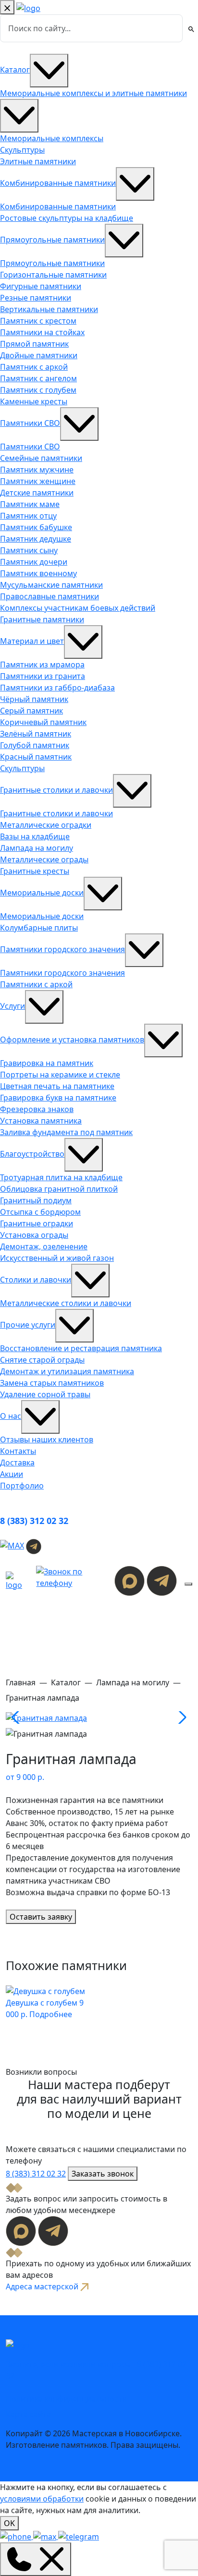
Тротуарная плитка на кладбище (61, 1177)
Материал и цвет (32, 641)
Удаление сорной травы (45, 1394)
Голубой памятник (35, 745)
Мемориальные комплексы (52, 138)
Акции (12, 1474)
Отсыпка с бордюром (40, 1212)
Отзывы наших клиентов (47, 1439)
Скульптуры (22, 150)
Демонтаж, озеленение (44, 1246)
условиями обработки (42, 2499)
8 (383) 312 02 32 (34, 1521)
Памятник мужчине (37, 470)
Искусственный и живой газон (57, 1258)
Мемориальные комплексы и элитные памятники (93, 93)
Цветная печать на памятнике (57, 1086)
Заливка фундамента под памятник (66, 1132)
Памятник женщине (38, 481)
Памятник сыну (29, 550)
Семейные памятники (41, 458)
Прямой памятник (34, 344)
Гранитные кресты (35, 871)
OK (9, 2523)
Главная (21, 1682)
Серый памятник (31, 711)
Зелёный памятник (36, 734)
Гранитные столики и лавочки (56, 790)
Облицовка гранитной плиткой (59, 1189)
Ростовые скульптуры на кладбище (67, 218)
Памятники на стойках (42, 332)
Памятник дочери (34, 562)
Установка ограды (34, 1235)
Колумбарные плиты (39, 928)
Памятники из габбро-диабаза (57, 688)
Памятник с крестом (38, 321)
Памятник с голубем (38, 390)
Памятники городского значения (62, 949)
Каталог (15, 70)
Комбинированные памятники (58, 183)
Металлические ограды (44, 859)
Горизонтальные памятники (53, 275)
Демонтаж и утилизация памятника (67, 1371)
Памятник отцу (28, 516)
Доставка (17, 1463)
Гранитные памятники (42, 619)
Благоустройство (32, 1154)
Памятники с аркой (36, 984)
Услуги (12, 1006)
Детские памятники (37, 493)
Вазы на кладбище (35, 836)
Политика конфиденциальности (66, 2399)
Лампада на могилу (37, 848)
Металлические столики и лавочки (66, 1303)
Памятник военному (38, 573)
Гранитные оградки (37, 1223)
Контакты (18, 1451)
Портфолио (22, 1486)
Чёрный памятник (34, 699)
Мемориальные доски (42, 893)
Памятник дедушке (36, 539)
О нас (11, 1416)
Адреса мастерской (43, 2286)
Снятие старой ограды (42, 1360)
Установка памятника (41, 1121)
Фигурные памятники (41, 286)
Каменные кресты (34, 401)
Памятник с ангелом (38, 378)
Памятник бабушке (36, 527)
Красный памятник (36, 757)
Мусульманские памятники (51, 585)
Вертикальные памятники (49, 309)
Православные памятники (49, 596)
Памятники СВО (30, 423)
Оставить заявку (41, 1917)
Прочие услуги (28, 1325)
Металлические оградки (46, 825)
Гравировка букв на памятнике (58, 1098)
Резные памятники (36, 298)
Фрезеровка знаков (37, 1109)
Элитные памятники (38, 161)
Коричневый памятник (43, 722)
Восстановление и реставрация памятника (81, 1348)
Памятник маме (30, 504)
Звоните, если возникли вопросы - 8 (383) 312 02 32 (96, 2370)
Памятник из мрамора (42, 665)
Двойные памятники (39, 355)
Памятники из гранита (43, 676)
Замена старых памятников (52, 1383)
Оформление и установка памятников (72, 1040)
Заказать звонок (103, 2174)
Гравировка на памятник (47, 1063)
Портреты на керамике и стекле (60, 1075)
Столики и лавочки (36, 1280)
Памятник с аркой (34, 367)
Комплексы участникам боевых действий (78, 608)
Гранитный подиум (36, 1200)
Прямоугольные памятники (52, 240)
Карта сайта (28, 2414)
